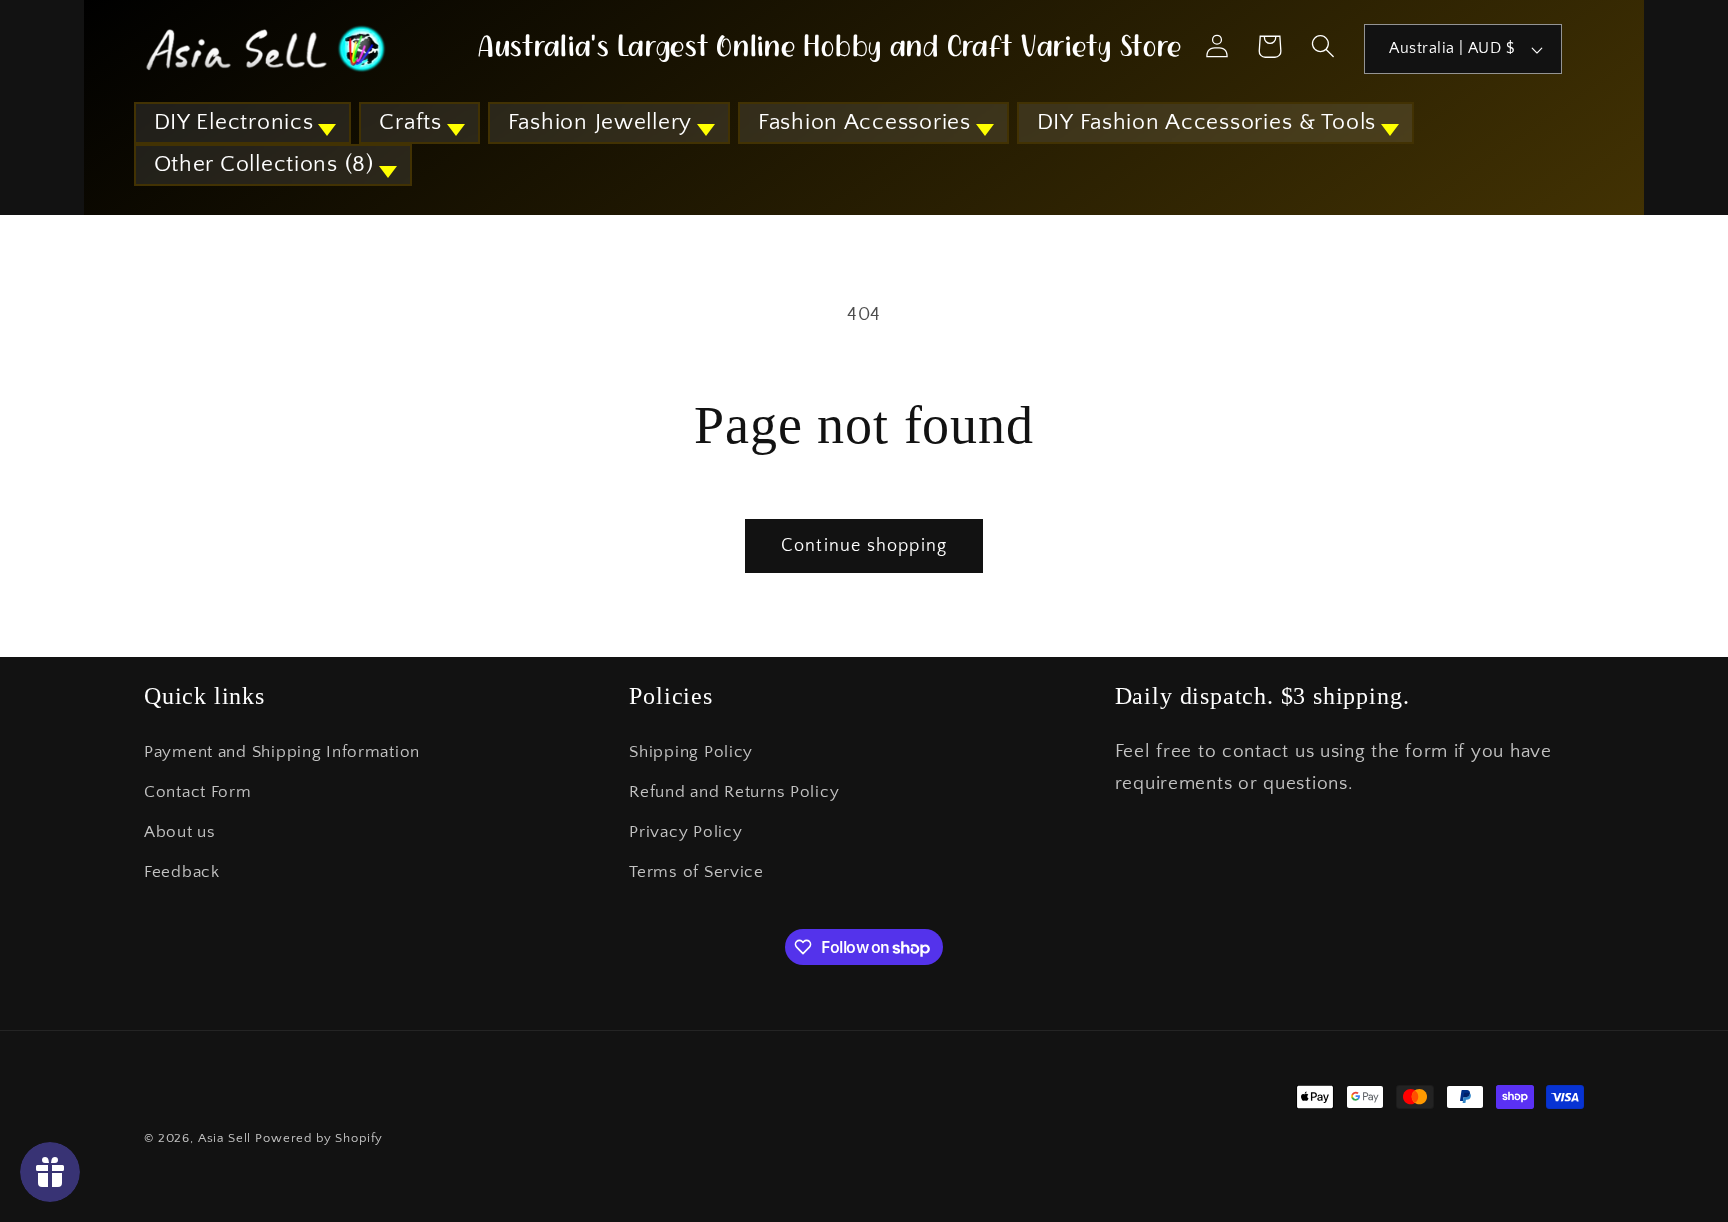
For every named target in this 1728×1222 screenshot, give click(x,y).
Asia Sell (225, 1138)
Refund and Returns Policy (734, 792)
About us (180, 832)
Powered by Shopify (319, 1138)
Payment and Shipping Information (282, 752)
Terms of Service (696, 872)
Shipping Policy (691, 752)
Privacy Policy (685, 832)
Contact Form (198, 792)
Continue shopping (864, 546)
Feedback (182, 872)
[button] (243, 123)
